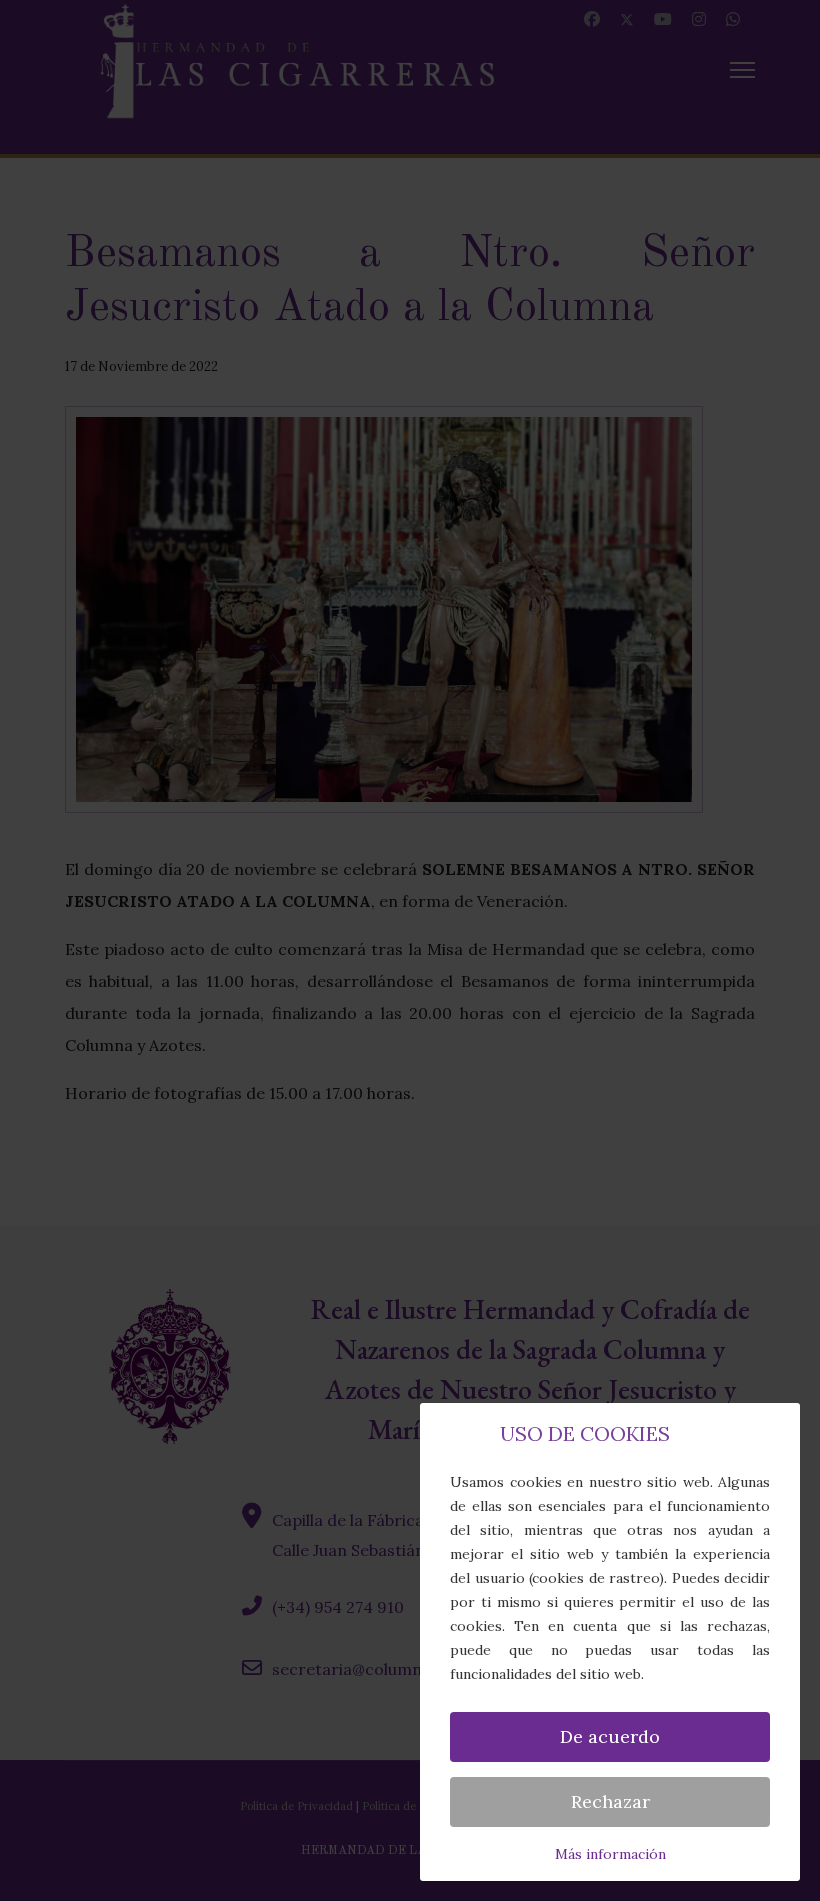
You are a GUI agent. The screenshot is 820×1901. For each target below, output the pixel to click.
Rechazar (610, 1801)
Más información (610, 1854)
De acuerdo (610, 1736)
